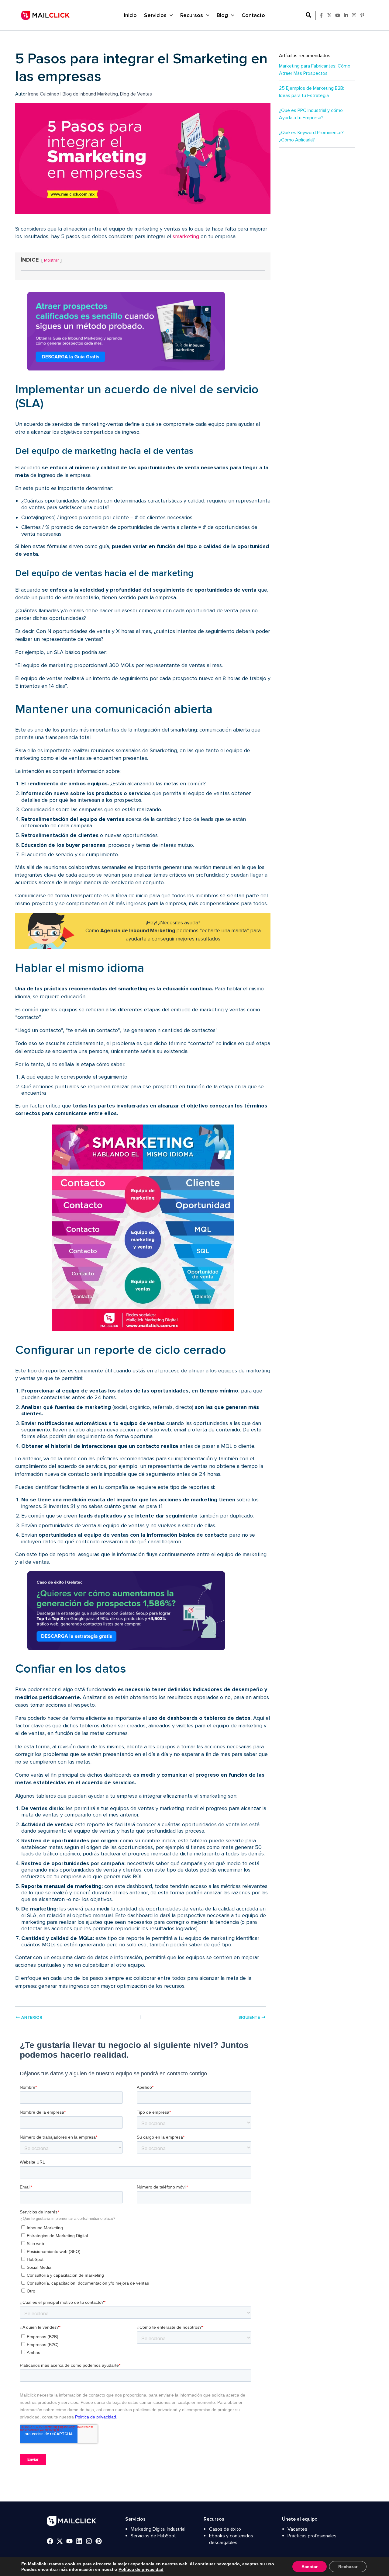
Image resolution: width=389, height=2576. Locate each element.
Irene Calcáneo (44, 94)
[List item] (321, 15)
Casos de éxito (225, 2529)
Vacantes (297, 2529)
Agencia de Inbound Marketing (138, 931)
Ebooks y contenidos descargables (231, 2539)
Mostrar (52, 260)
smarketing (186, 236)
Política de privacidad (141, 2569)
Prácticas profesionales (312, 2536)
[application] (170, 15)
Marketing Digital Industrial (158, 2529)
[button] (309, 15)
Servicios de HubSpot (153, 2536)
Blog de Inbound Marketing (90, 94)
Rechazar (348, 2567)
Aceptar (310, 2567)
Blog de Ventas (136, 94)
